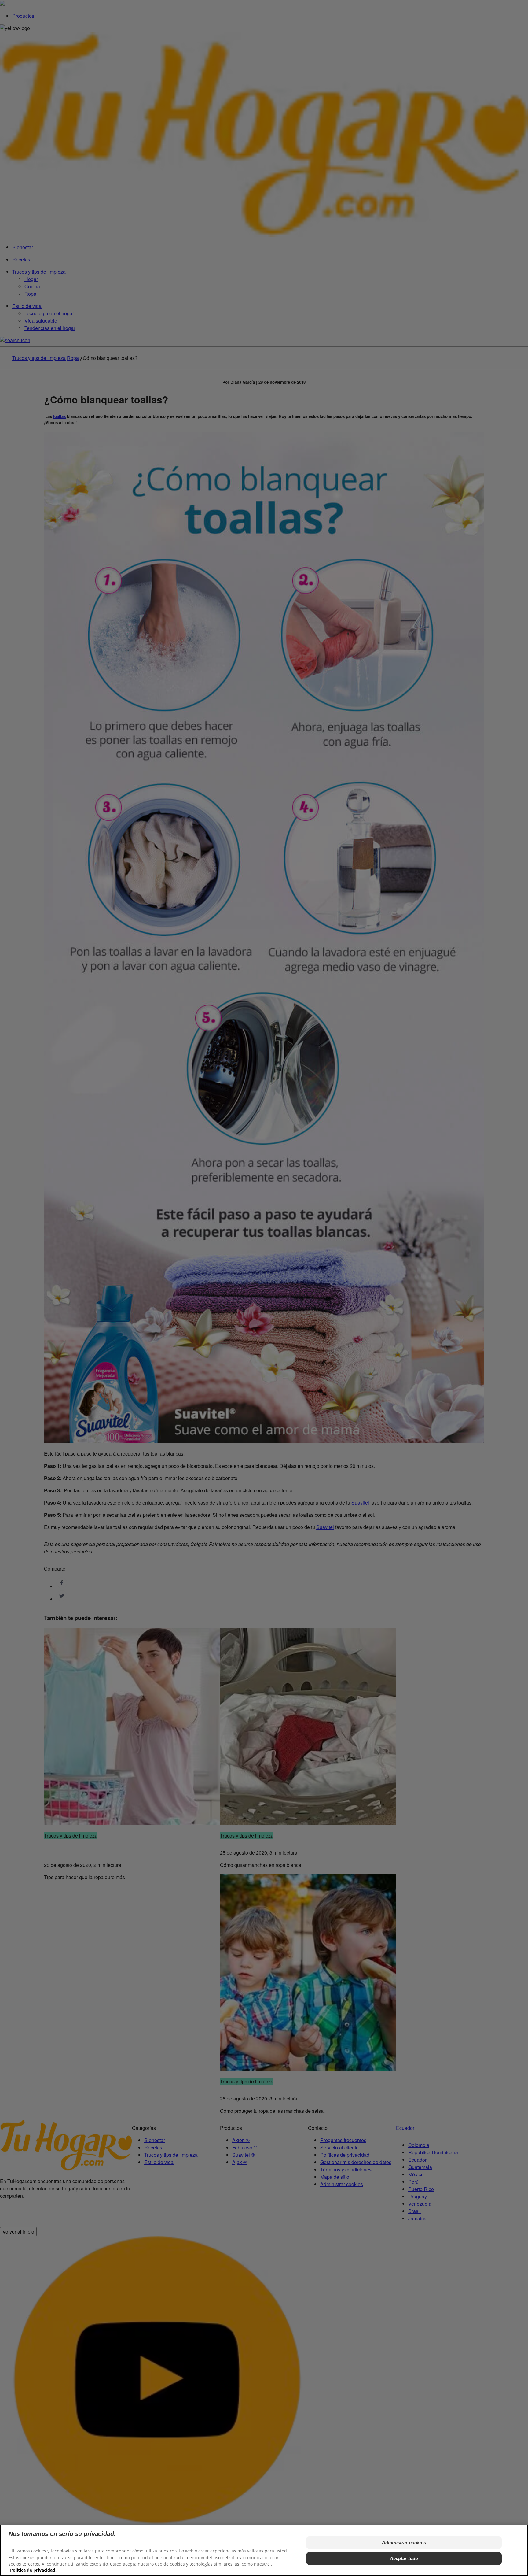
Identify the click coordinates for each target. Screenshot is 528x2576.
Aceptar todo (404, 2558)
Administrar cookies (404, 2543)
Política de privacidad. (33, 2570)
